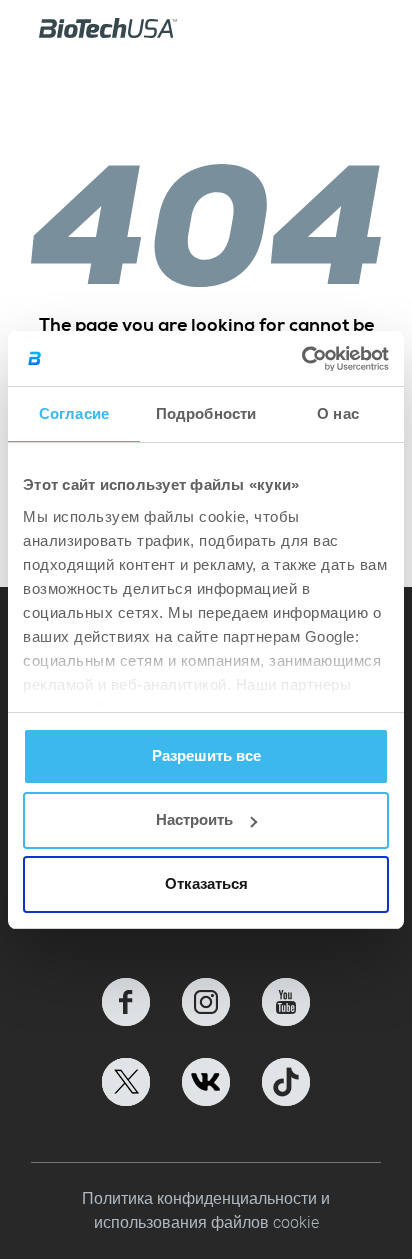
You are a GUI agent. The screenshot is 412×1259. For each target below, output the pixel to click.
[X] (126, 1082)
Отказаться (206, 883)
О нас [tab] (338, 413)
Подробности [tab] (206, 413)
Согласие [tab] (74, 413)
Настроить (194, 819)
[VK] (206, 1082)
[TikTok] (286, 1082)
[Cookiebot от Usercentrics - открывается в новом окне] (301, 359)
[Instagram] (206, 1002)
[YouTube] (286, 1002)
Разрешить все (206, 755)
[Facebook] (126, 1002)
